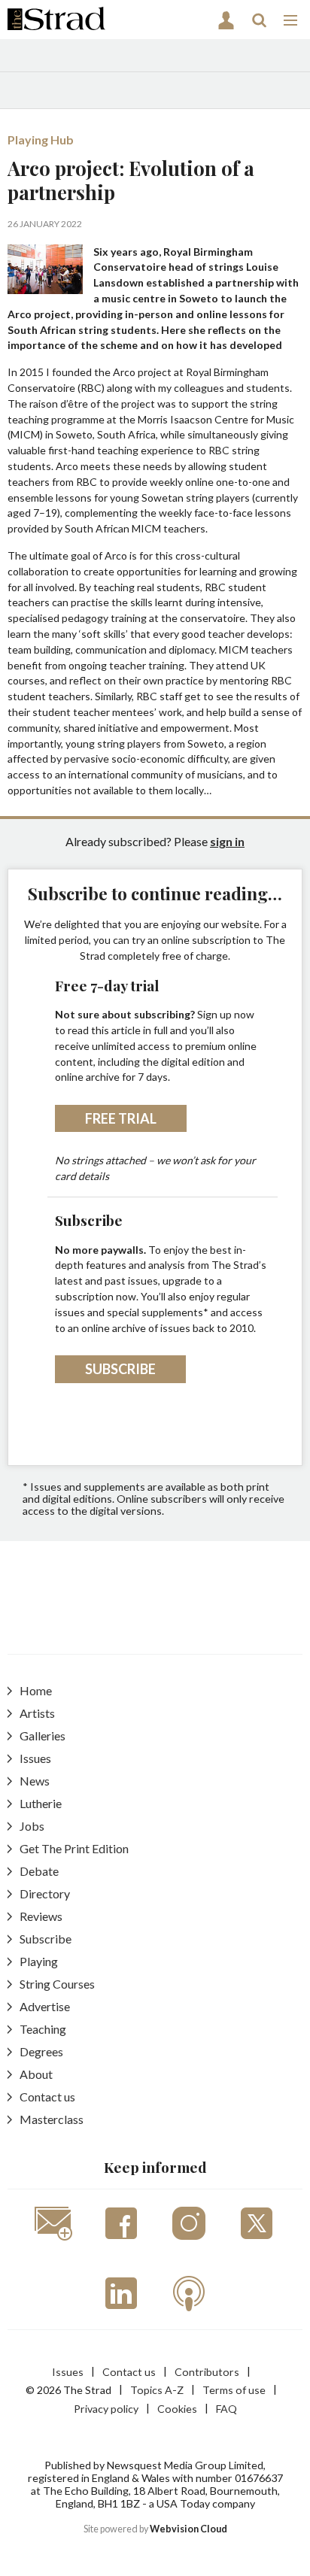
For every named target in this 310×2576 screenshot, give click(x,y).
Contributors (207, 2372)
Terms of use (234, 2390)
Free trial (121, 1118)
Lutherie (41, 1803)
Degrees (41, 2051)
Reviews (41, 1916)
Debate (39, 1871)
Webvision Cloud (188, 2529)
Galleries (43, 1736)
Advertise (45, 2006)
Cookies (177, 2409)
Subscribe (120, 1369)
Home (36, 1690)
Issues (35, 1758)
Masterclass (52, 2119)
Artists (37, 1713)
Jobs (32, 1826)
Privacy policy (106, 2409)
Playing (39, 1961)
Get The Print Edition (74, 1848)
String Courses (57, 1984)
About (36, 2074)
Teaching (43, 2029)
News (35, 1781)
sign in (227, 841)
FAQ (226, 2409)
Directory (45, 1893)
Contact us (47, 2097)
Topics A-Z (157, 2390)
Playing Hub (41, 140)
